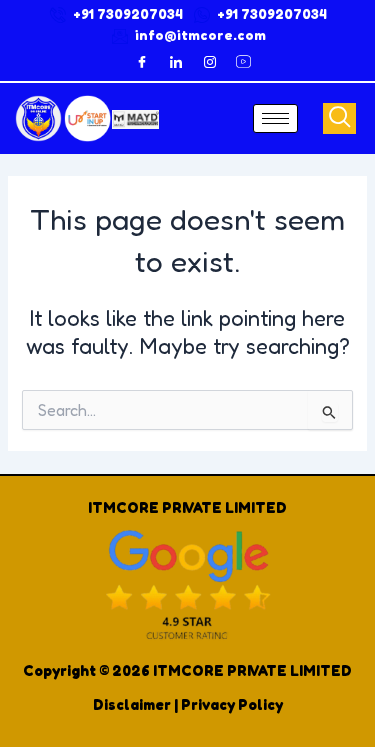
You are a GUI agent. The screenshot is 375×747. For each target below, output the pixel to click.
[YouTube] (244, 62)
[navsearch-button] (339, 118)
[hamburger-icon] (275, 118)
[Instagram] (210, 62)
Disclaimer (132, 704)
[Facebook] (142, 62)
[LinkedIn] (176, 62)
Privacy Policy (232, 704)
